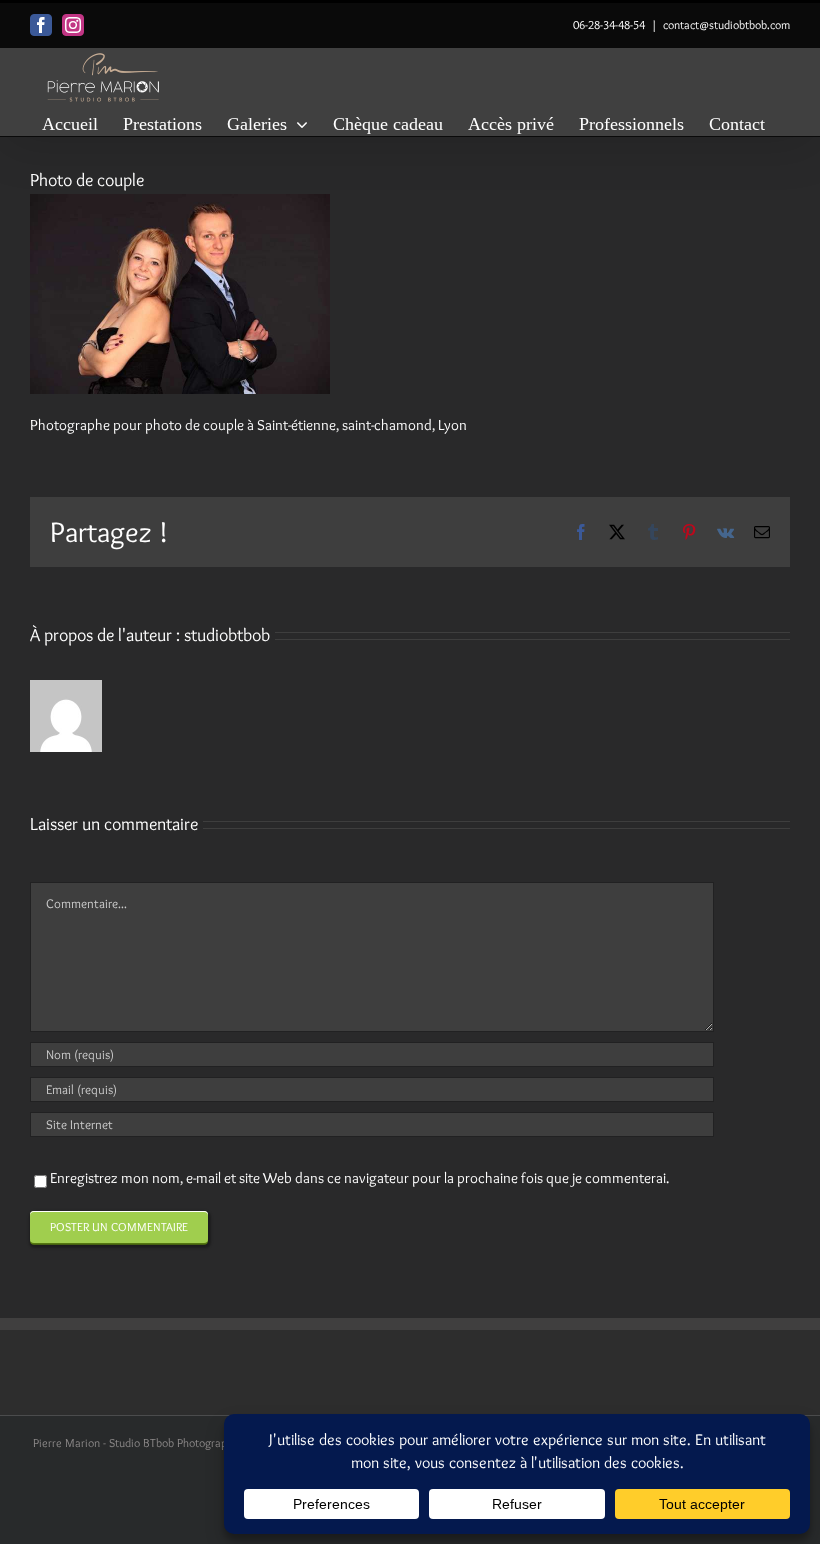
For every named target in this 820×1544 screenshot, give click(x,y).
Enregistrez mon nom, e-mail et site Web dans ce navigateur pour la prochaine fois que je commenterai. (359, 1178)
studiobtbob (227, 635)
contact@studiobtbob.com (726, 24)
